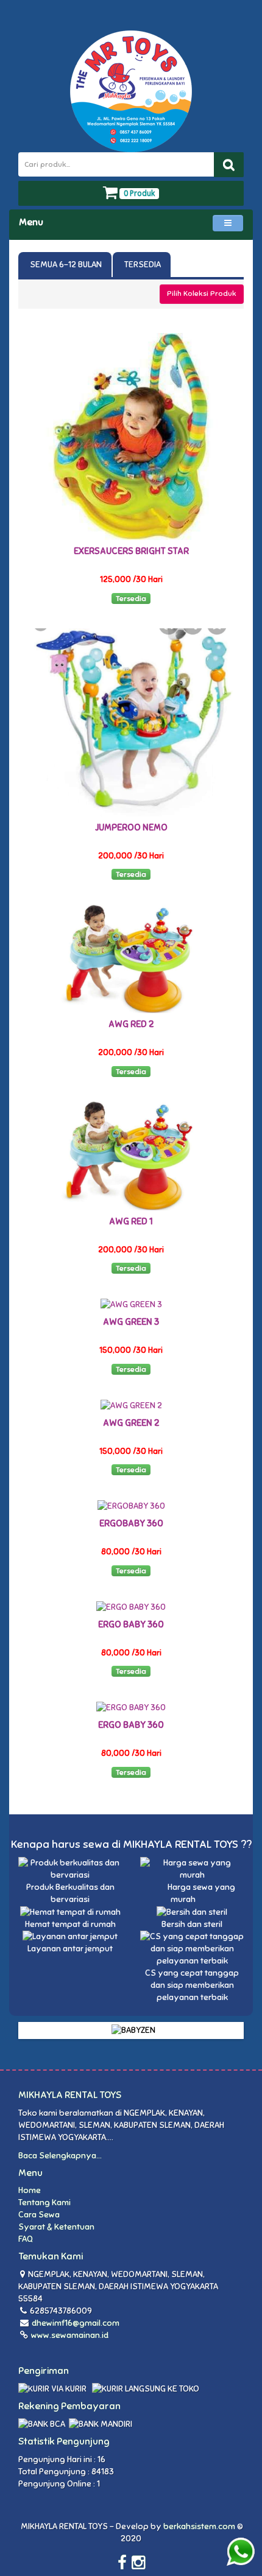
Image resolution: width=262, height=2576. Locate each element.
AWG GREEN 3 (131, 1322)
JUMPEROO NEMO (131, 827)
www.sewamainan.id (69, 2335)
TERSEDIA (142, 265)
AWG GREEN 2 (131, 1423)
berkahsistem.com (199, 2526)
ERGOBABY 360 (131, 1523)
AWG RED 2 (131, 1024)
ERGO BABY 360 (131, 1624)
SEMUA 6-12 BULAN (65, 265)
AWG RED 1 (131, 1221)
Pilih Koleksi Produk (202, 293)
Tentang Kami (44, 2202)
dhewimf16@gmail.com (76, 2323)
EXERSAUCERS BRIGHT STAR (131, 551)
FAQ (26, 2239)
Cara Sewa (39, 2215)
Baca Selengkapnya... (60, 2156)
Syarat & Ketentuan (56, 2227)
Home (30, 2190)
